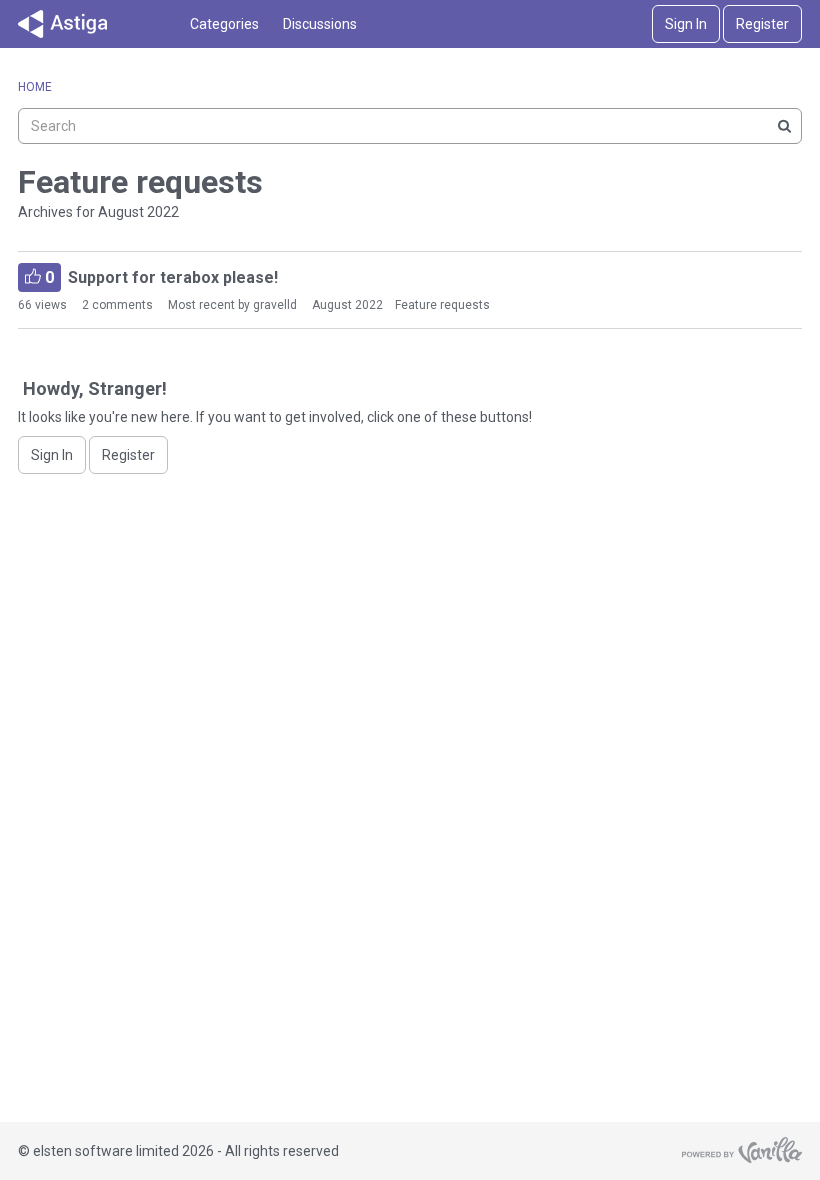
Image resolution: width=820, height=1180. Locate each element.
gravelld (275, 305)
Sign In (686, 24)
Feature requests (442, 305)
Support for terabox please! (159, 277)
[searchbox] (410, 126)
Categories (224, 24)
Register (762, 24)
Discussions (320, 24)
